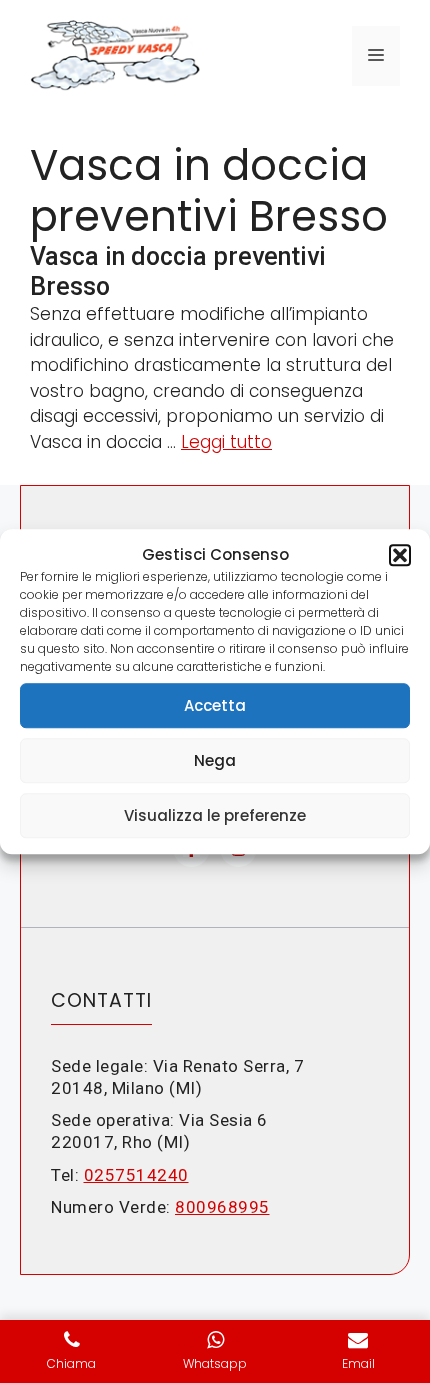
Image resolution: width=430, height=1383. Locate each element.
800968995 (222, 1207)
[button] (400, 555)
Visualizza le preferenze (215, 815)
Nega (215, 760)
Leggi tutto (226, 442)
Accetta (215, 705)
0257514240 (136, 1175)
